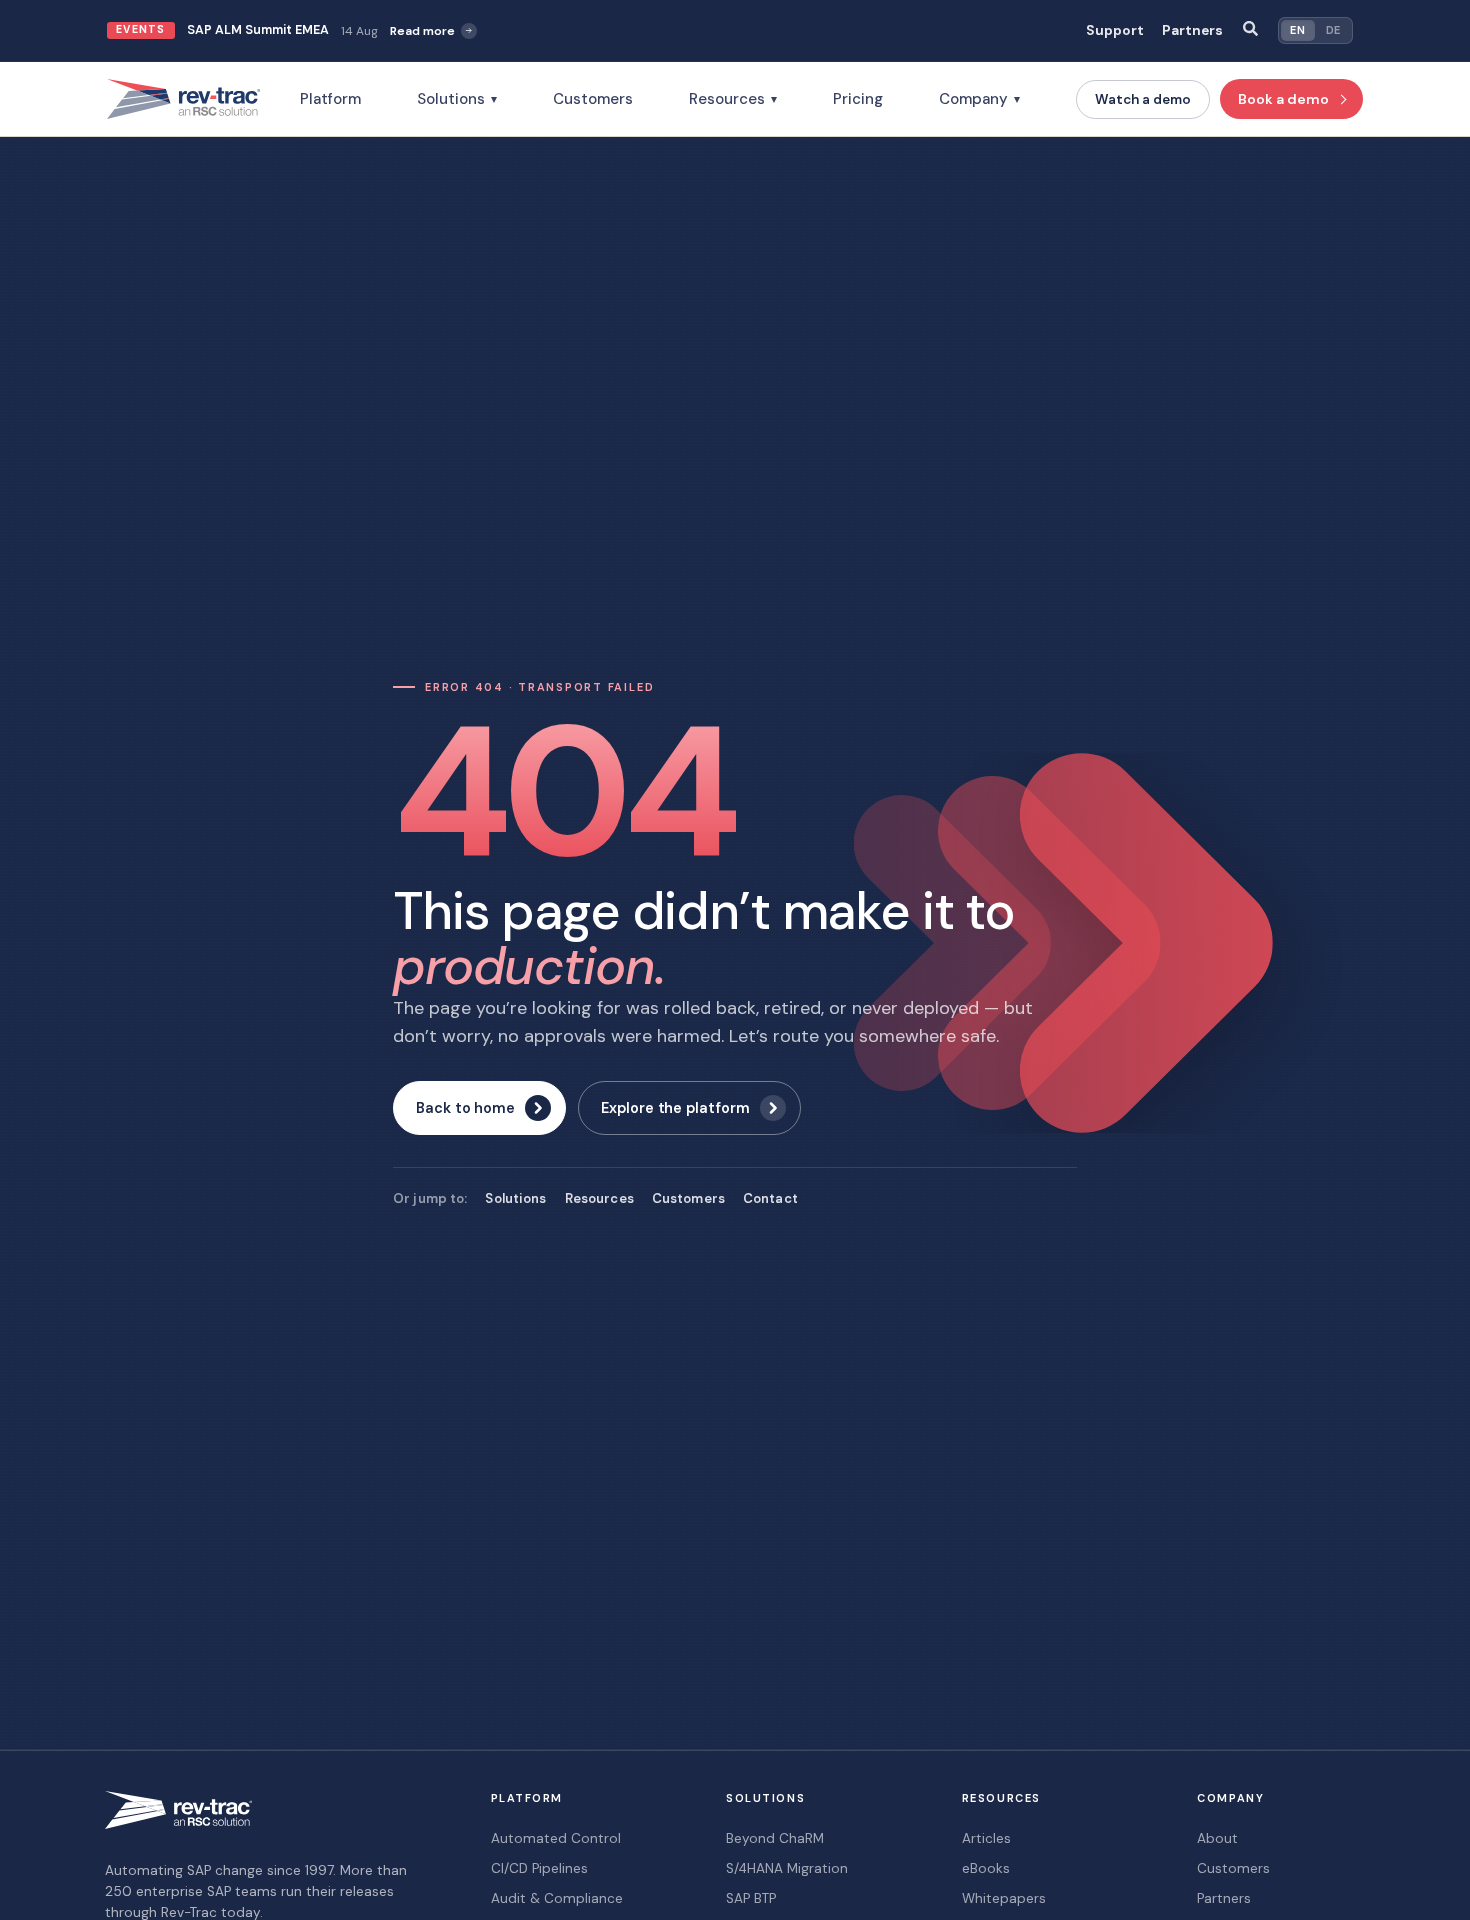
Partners (1192, 30)
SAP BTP (751, 1898)
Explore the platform (675, 1108)
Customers (593, 99)
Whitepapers (1004, 1898)
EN (1297, 30)
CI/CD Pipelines (539, 1868)
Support (1115, 30)
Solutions (457, 99)
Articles (986, 1838)
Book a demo (1283, 99)
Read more (422, 31)
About (1217, 1838)
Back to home (465, 1108)
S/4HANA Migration (787, 1868)
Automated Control (556, 1838)
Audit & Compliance (557, 1898)
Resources (733, 99)
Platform (330, 99)
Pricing (858, 99)
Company (979, 99)
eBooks (986, 1868)
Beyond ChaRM (775, 1838)
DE (1333, 30)
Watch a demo (1143, 99)
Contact (770, 1198)
